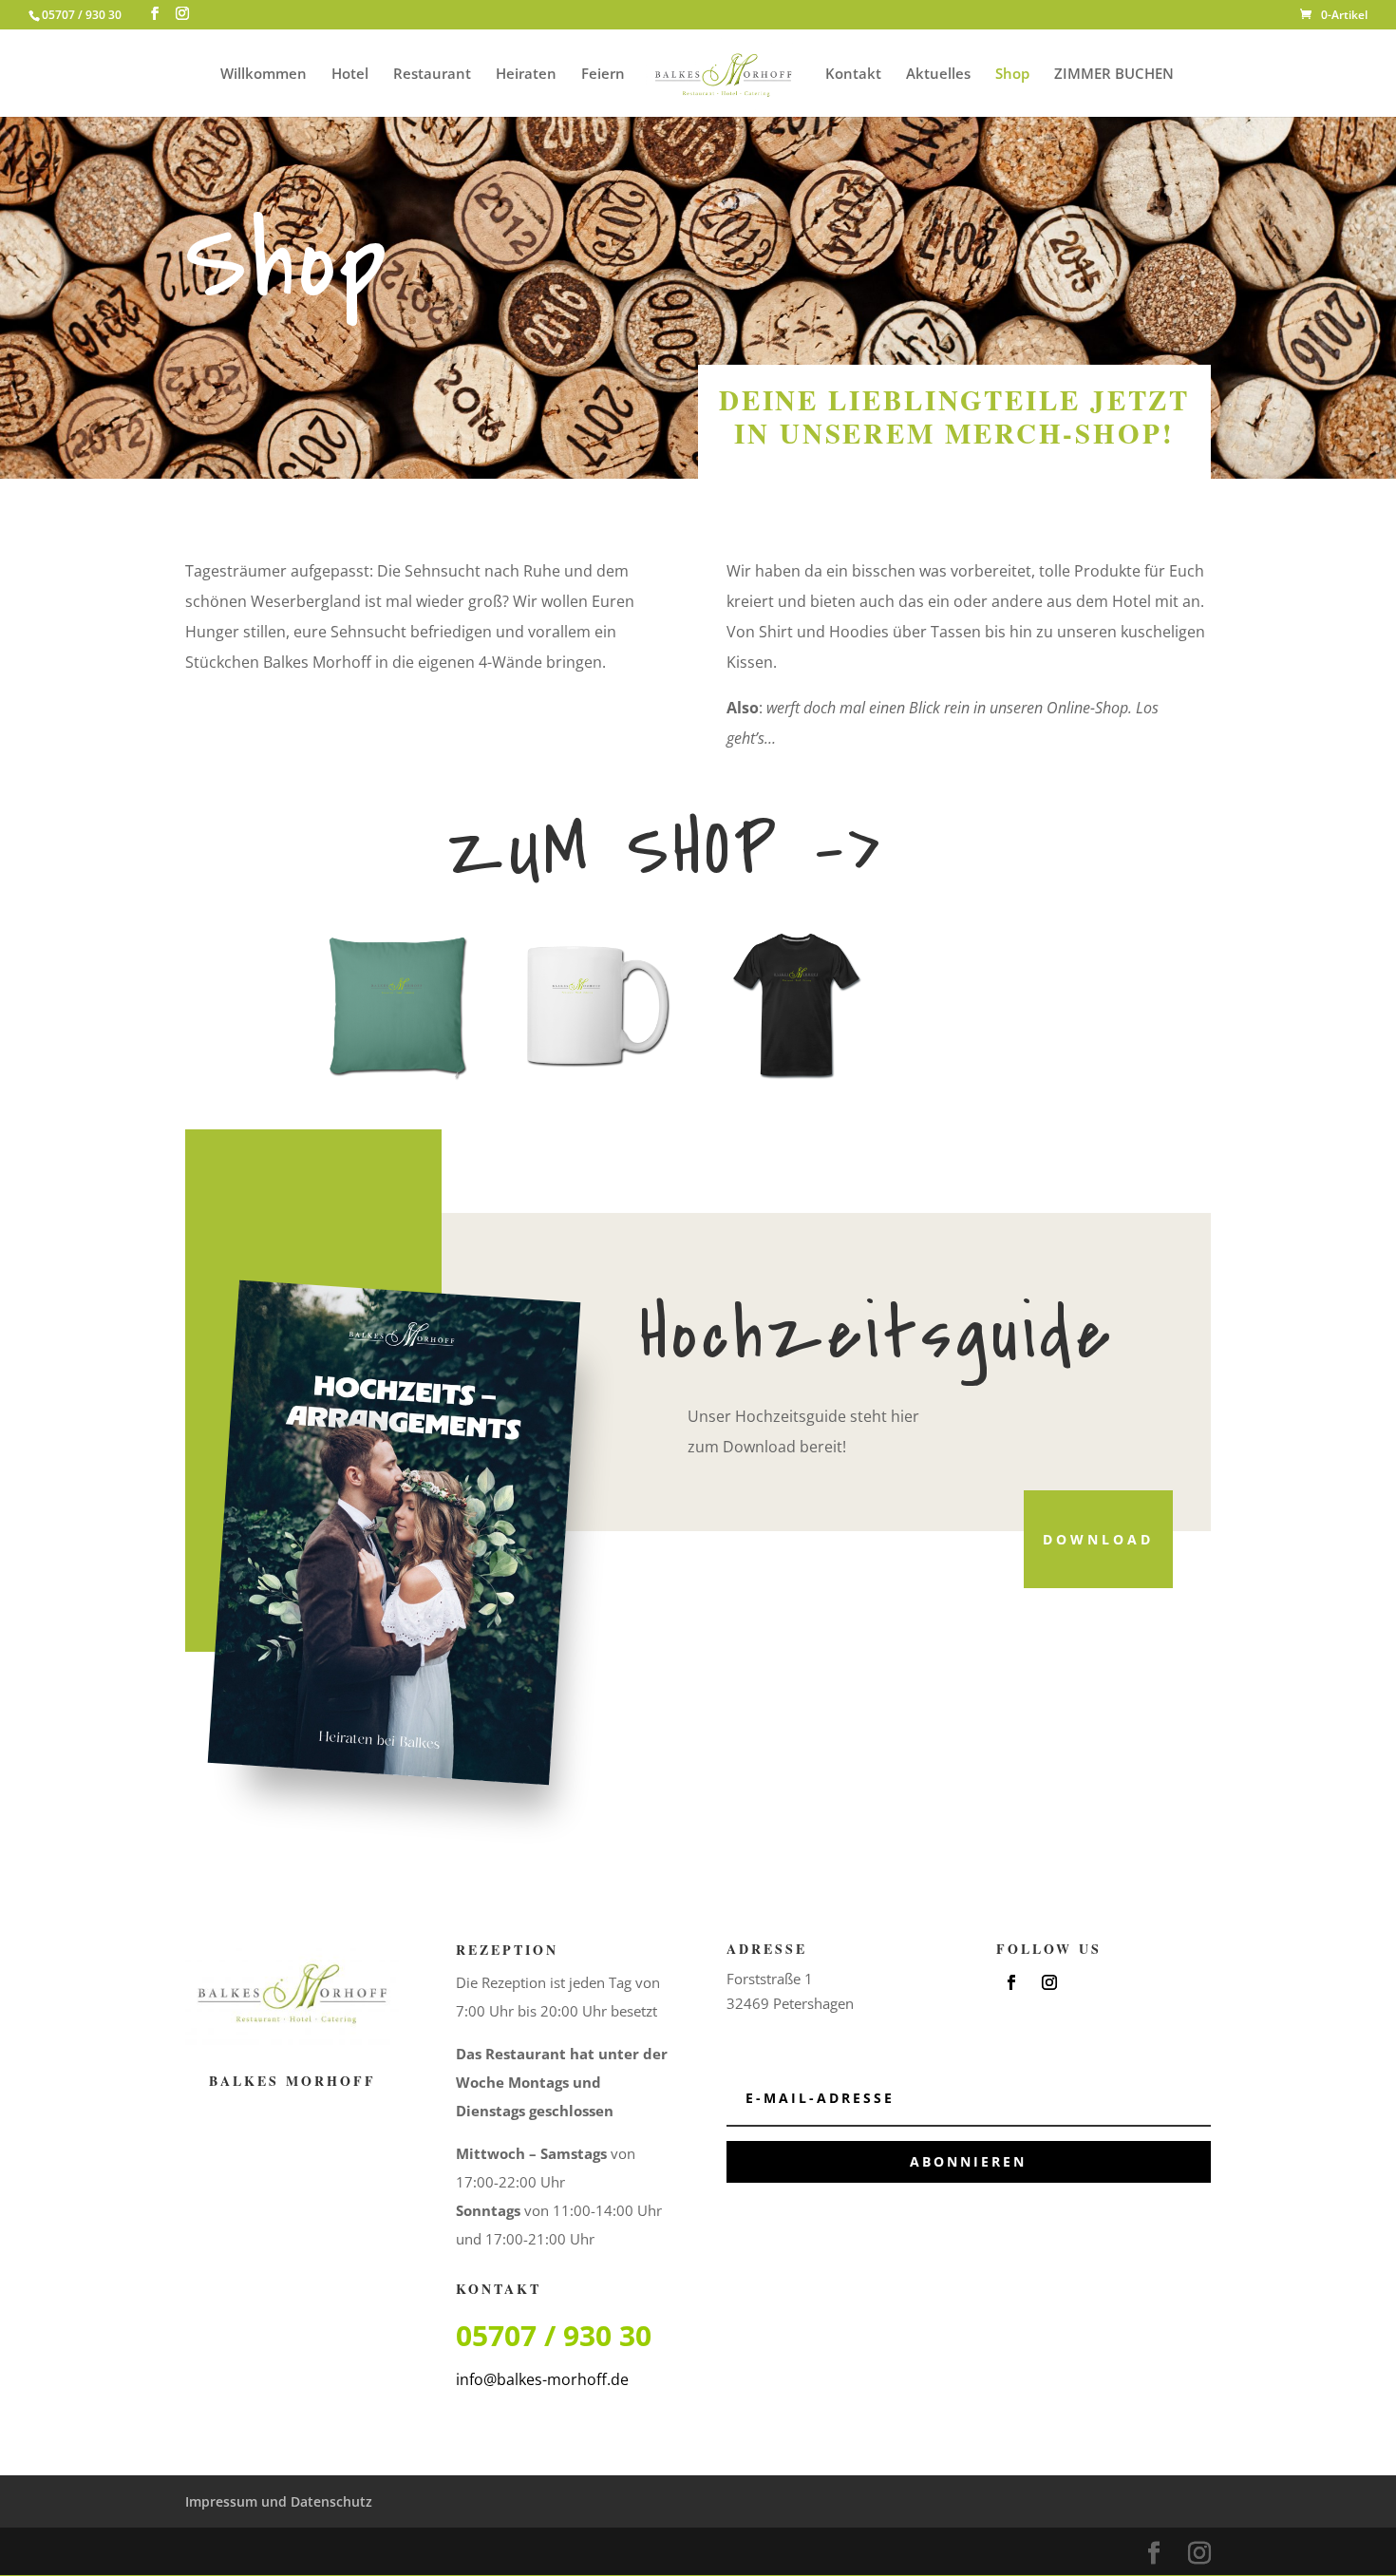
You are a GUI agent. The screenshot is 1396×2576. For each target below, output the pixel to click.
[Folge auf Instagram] (1049, 1982)
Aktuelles (938, 75)
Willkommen (264, 75)
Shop (1012, 75)
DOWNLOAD (1098, 1539)
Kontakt (853, 75)
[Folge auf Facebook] (1011, 1982)
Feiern (603, 75)
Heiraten (526, 75)
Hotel (350, 75)
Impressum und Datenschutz (279, 2501)
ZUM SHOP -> (666, 850)
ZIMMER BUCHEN (1114, 75)
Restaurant (432, 75)
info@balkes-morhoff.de (542, 2379)
